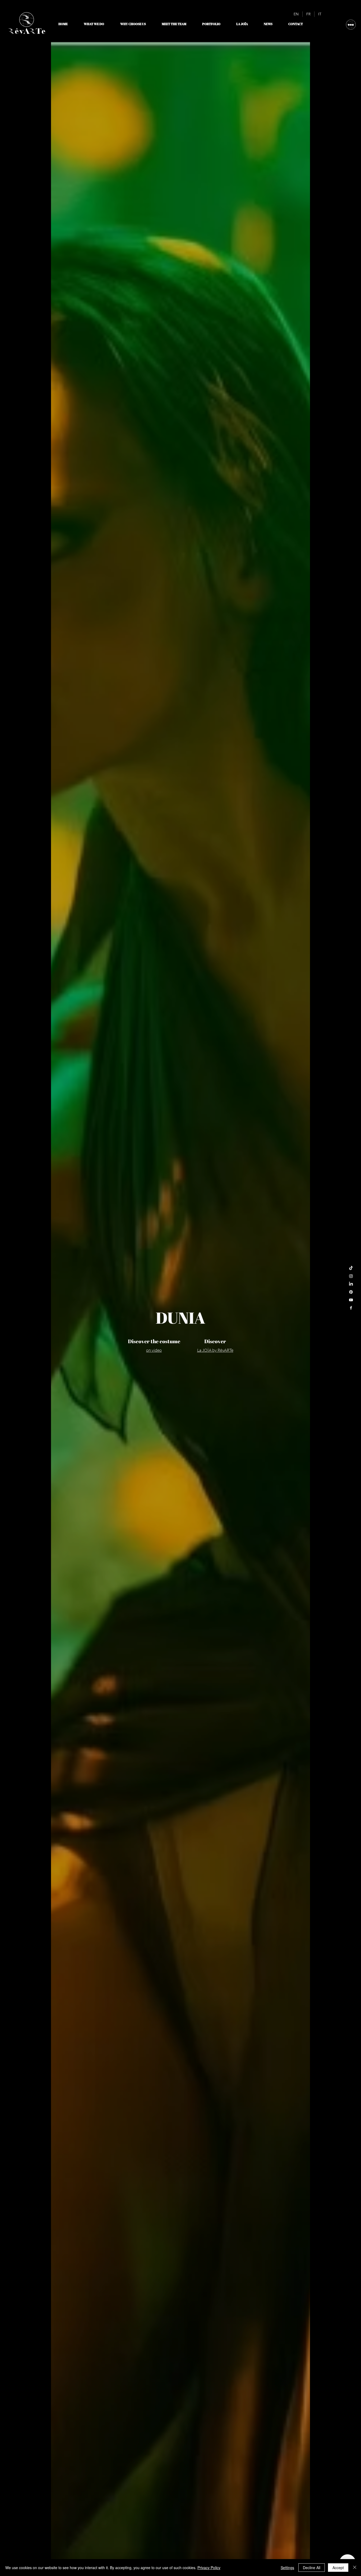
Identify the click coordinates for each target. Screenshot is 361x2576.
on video (154, 1350)
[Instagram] (351, 1276)
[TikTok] (351, 1268)
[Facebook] (351, 1308)
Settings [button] (287, 2568)
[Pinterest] (351, 1292)
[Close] (355, 2568)
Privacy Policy (209, 2568)
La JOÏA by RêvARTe (215, 1350)
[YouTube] (351, 1300)
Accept (338, 2568)
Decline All (312, 2568)
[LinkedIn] (351, 1284)
